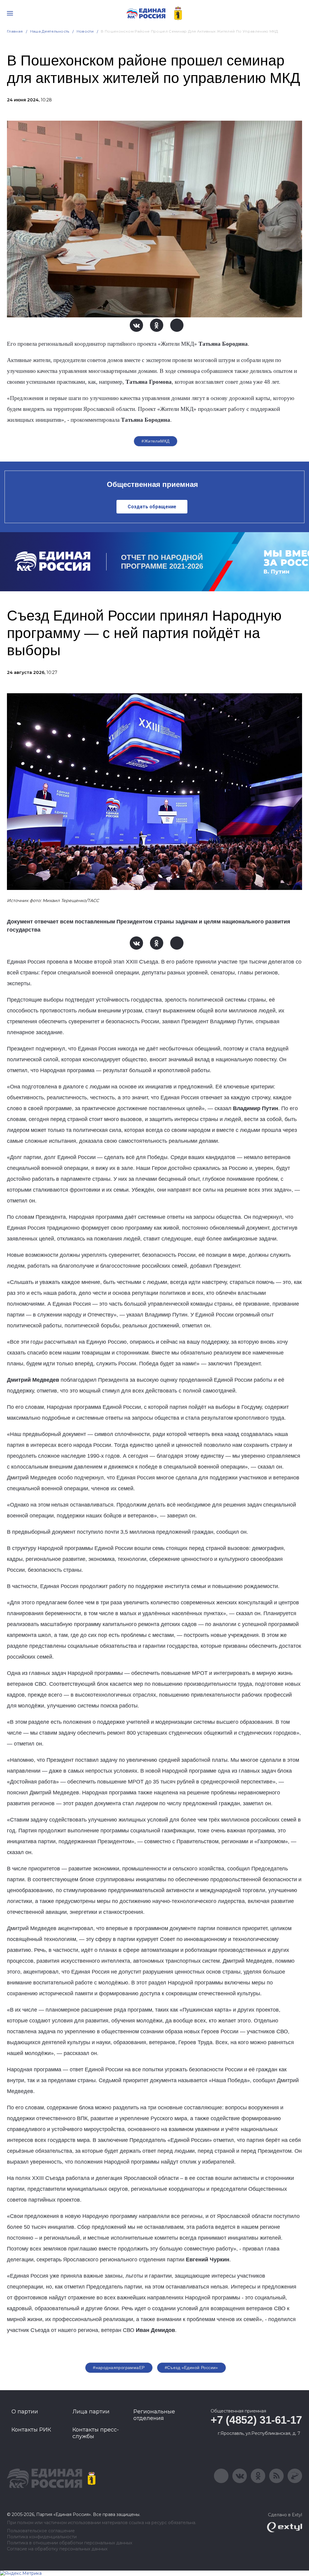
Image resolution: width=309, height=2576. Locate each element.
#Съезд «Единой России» (191, 2368)
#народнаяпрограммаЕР (119, 2368)
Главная (15, 31)
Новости (85, 31)
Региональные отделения (154, 2415)
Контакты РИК (31, 2430)
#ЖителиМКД (155, 441)
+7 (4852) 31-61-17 (256, 2420)
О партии (25, 2412)
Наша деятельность (50, 31)
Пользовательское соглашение (41, 2531)
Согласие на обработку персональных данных (57, 2549)
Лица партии (91, 2412)
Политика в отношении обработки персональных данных (70, 2543)
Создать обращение (152, 507)
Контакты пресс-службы (96, 2433)
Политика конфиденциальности (42, 2537)
